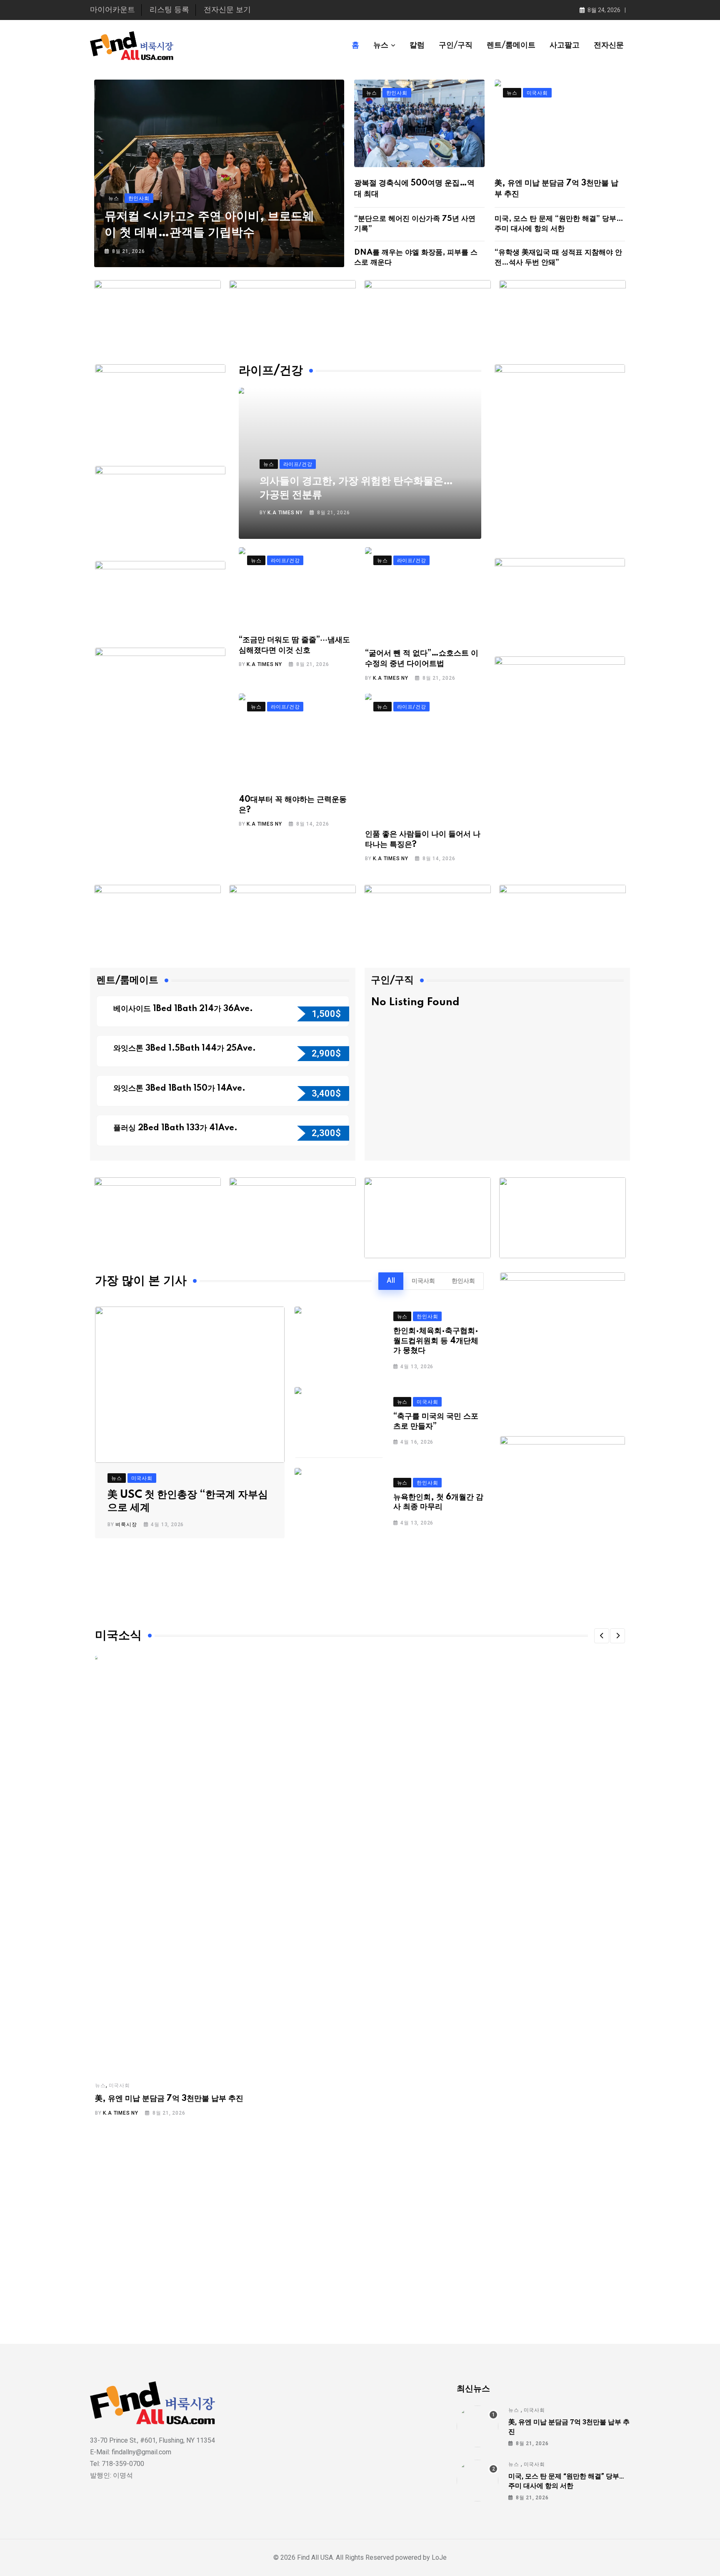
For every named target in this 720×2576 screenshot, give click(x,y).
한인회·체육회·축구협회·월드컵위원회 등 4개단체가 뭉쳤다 (436, 1341)
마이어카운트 (112, 10)
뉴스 (381, 45)
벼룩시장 (126, 1525)
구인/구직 (456, 45)
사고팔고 (565, 45)
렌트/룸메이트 (511, 45)
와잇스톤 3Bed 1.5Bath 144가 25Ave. (186, 1049)
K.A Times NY (285, 513)
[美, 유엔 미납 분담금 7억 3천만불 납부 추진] (477, 2426)
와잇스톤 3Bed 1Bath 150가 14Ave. (180, 1089)
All (391, 1281)
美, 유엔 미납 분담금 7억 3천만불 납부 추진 (169, 2099)
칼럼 (417, 45)
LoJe (438, 2557)
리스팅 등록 (169, 10)
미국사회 (423, 1281)
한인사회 (463, 1281)
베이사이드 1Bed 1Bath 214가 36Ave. (184, 1009)
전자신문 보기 (227, 10)
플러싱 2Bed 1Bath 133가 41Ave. (175, 1128)
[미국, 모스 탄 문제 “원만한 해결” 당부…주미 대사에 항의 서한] (477, 2481)
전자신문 (609, 45)
